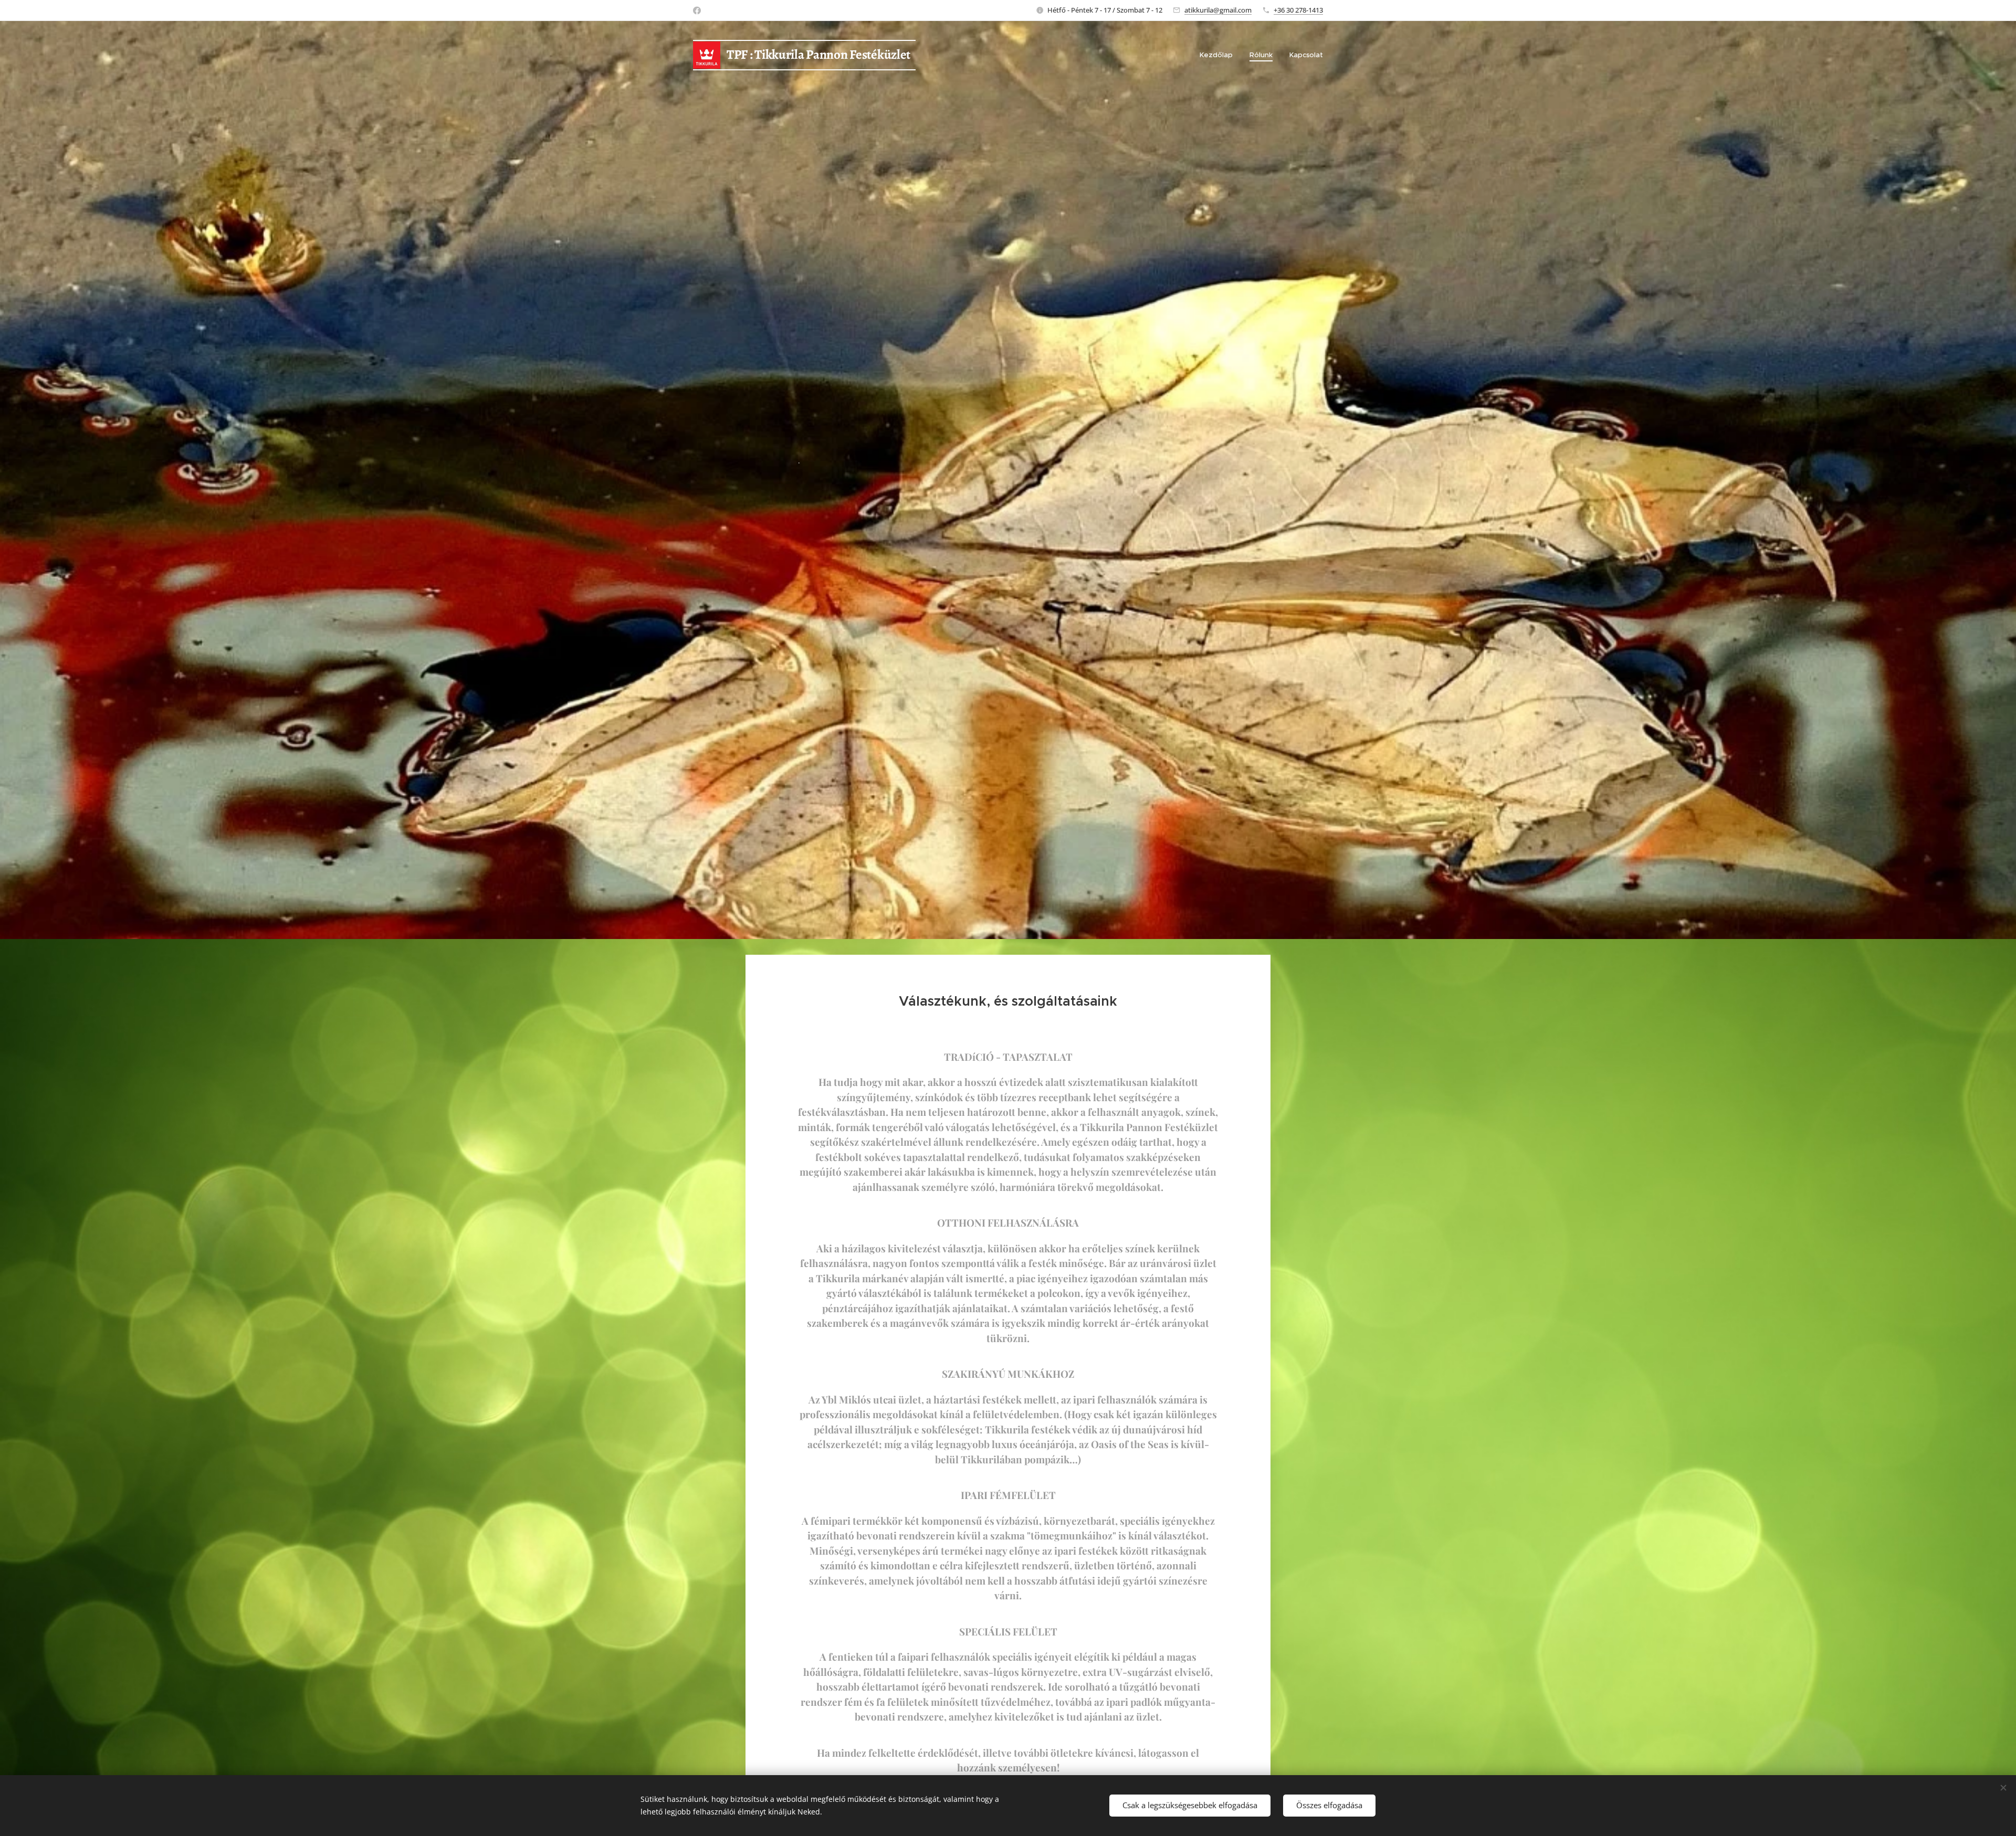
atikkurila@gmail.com (1218, 10)
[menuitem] (1219, 55)
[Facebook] (697, 10)
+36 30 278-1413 (1298, 10)
